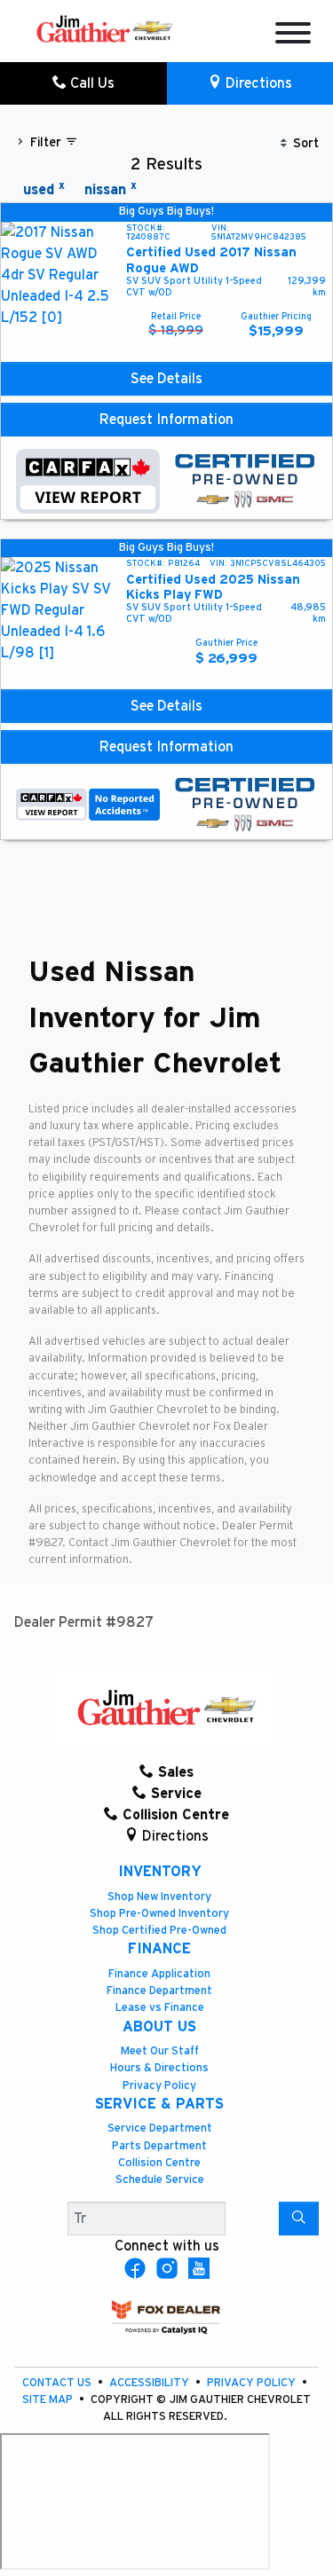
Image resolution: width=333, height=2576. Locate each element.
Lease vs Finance (160, 2008)
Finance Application (159, 1974)
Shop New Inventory (159, 1897)
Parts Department (159, 2146)
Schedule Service (160, 2180)
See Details (166, 379)
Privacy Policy (159, 2086)
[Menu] (293, 36)
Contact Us (58, 2383)
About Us (159, 2027)
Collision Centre (159, 2163)
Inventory (160, 1872)
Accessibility (151, 2383)
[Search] (299, 2219)
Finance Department (159, 1991)
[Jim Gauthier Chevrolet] (104, 27)
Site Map (49, 2400)
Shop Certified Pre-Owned (159, 1931)
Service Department (160, 2128)
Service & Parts (159, 2104)
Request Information (166, 420)
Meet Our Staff (160, 2051)
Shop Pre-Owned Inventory (159, 1914)
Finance (159, 1949)
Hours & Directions (159, 2068)
